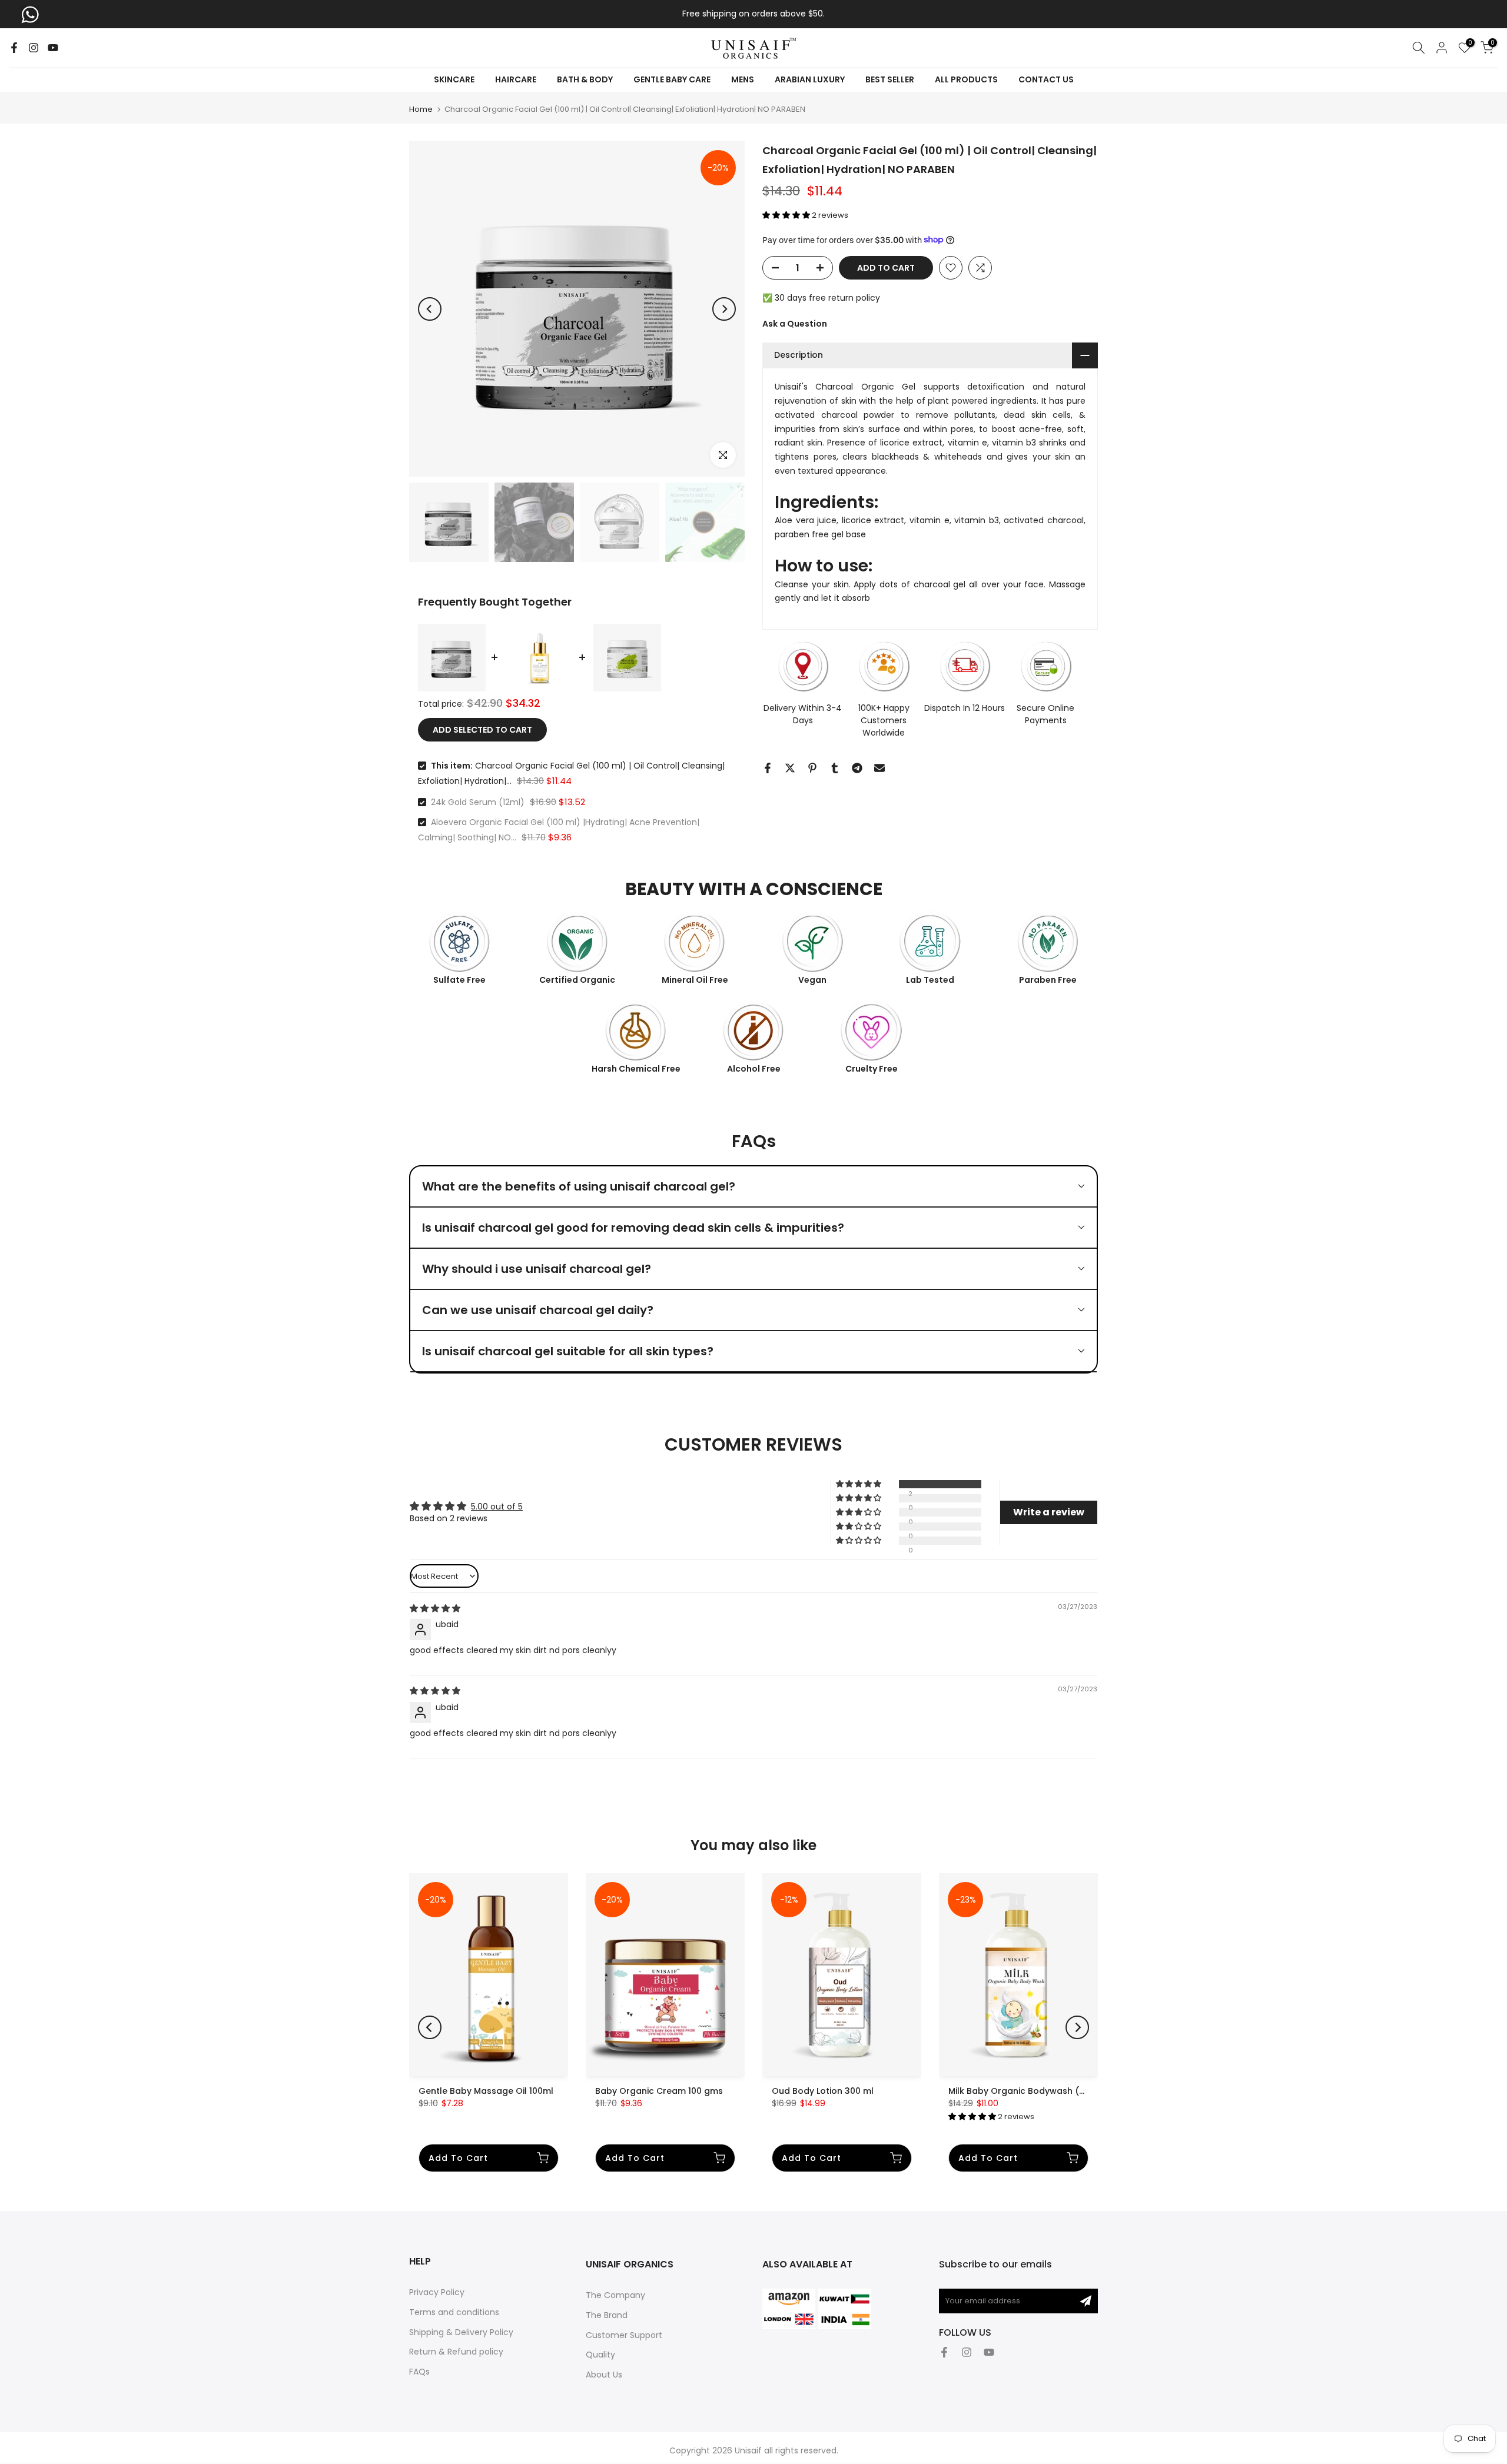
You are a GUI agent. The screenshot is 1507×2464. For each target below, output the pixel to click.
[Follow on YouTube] (53, 48)
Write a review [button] (1049, 1512)
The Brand (607, 2315)
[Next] (724, 309)
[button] (787, 215)
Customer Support (624, 2335)
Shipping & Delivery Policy (461, 2332)
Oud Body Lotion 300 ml (823, 2091)
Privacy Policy (437, 2292)
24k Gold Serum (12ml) (478, 802)
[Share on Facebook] (768, 768)
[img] (435, 1608)
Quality (600, 2355)
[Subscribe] (1086, 2301)
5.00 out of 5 (497, 1507)
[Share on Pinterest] (812, 768)
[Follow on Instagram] (34, 48)
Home (421, 109)
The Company (615, 2295)
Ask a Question (795, 323)
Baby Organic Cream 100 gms (659, 2091)
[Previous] (430, 309)
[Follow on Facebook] (14, 48)
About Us (604, 2375)
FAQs (419, 2372)
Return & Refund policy (456, 2352)
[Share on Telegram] (857, 768)
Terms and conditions (454, 2312)
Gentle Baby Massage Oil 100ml (486, 2091)
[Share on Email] (879, 768)
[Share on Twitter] (790, 768)
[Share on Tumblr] (835, 768)
